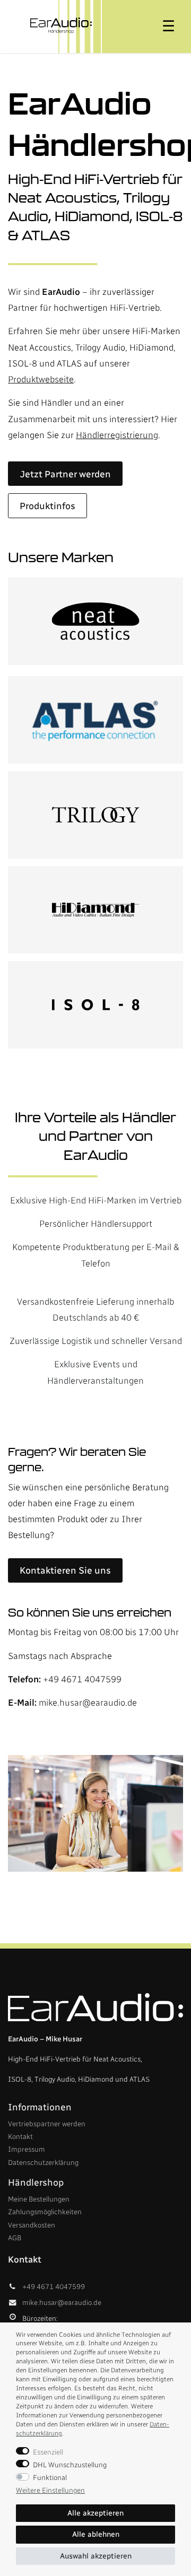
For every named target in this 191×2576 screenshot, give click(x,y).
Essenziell (48, 2452)
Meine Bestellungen (39, 2199)
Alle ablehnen (96, 2534)
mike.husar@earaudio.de (88, 1702)
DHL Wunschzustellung (70, 2465)
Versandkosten (32, 2225)
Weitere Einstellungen (50, 2490)
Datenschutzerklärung (43, 2162)
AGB (15, 2238)
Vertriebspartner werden (47, 2124)
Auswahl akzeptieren (96, 2556)
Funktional (50, 2477)
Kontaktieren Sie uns (65, 1570)
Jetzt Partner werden (65, 474)
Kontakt (20, 2136)
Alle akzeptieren (95, 2513)
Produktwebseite (41, 379)
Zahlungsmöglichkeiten (45, 2212)
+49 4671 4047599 (82, 1679)
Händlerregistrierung (117, 435)
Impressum (27, 2149)
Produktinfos (47, 506)
